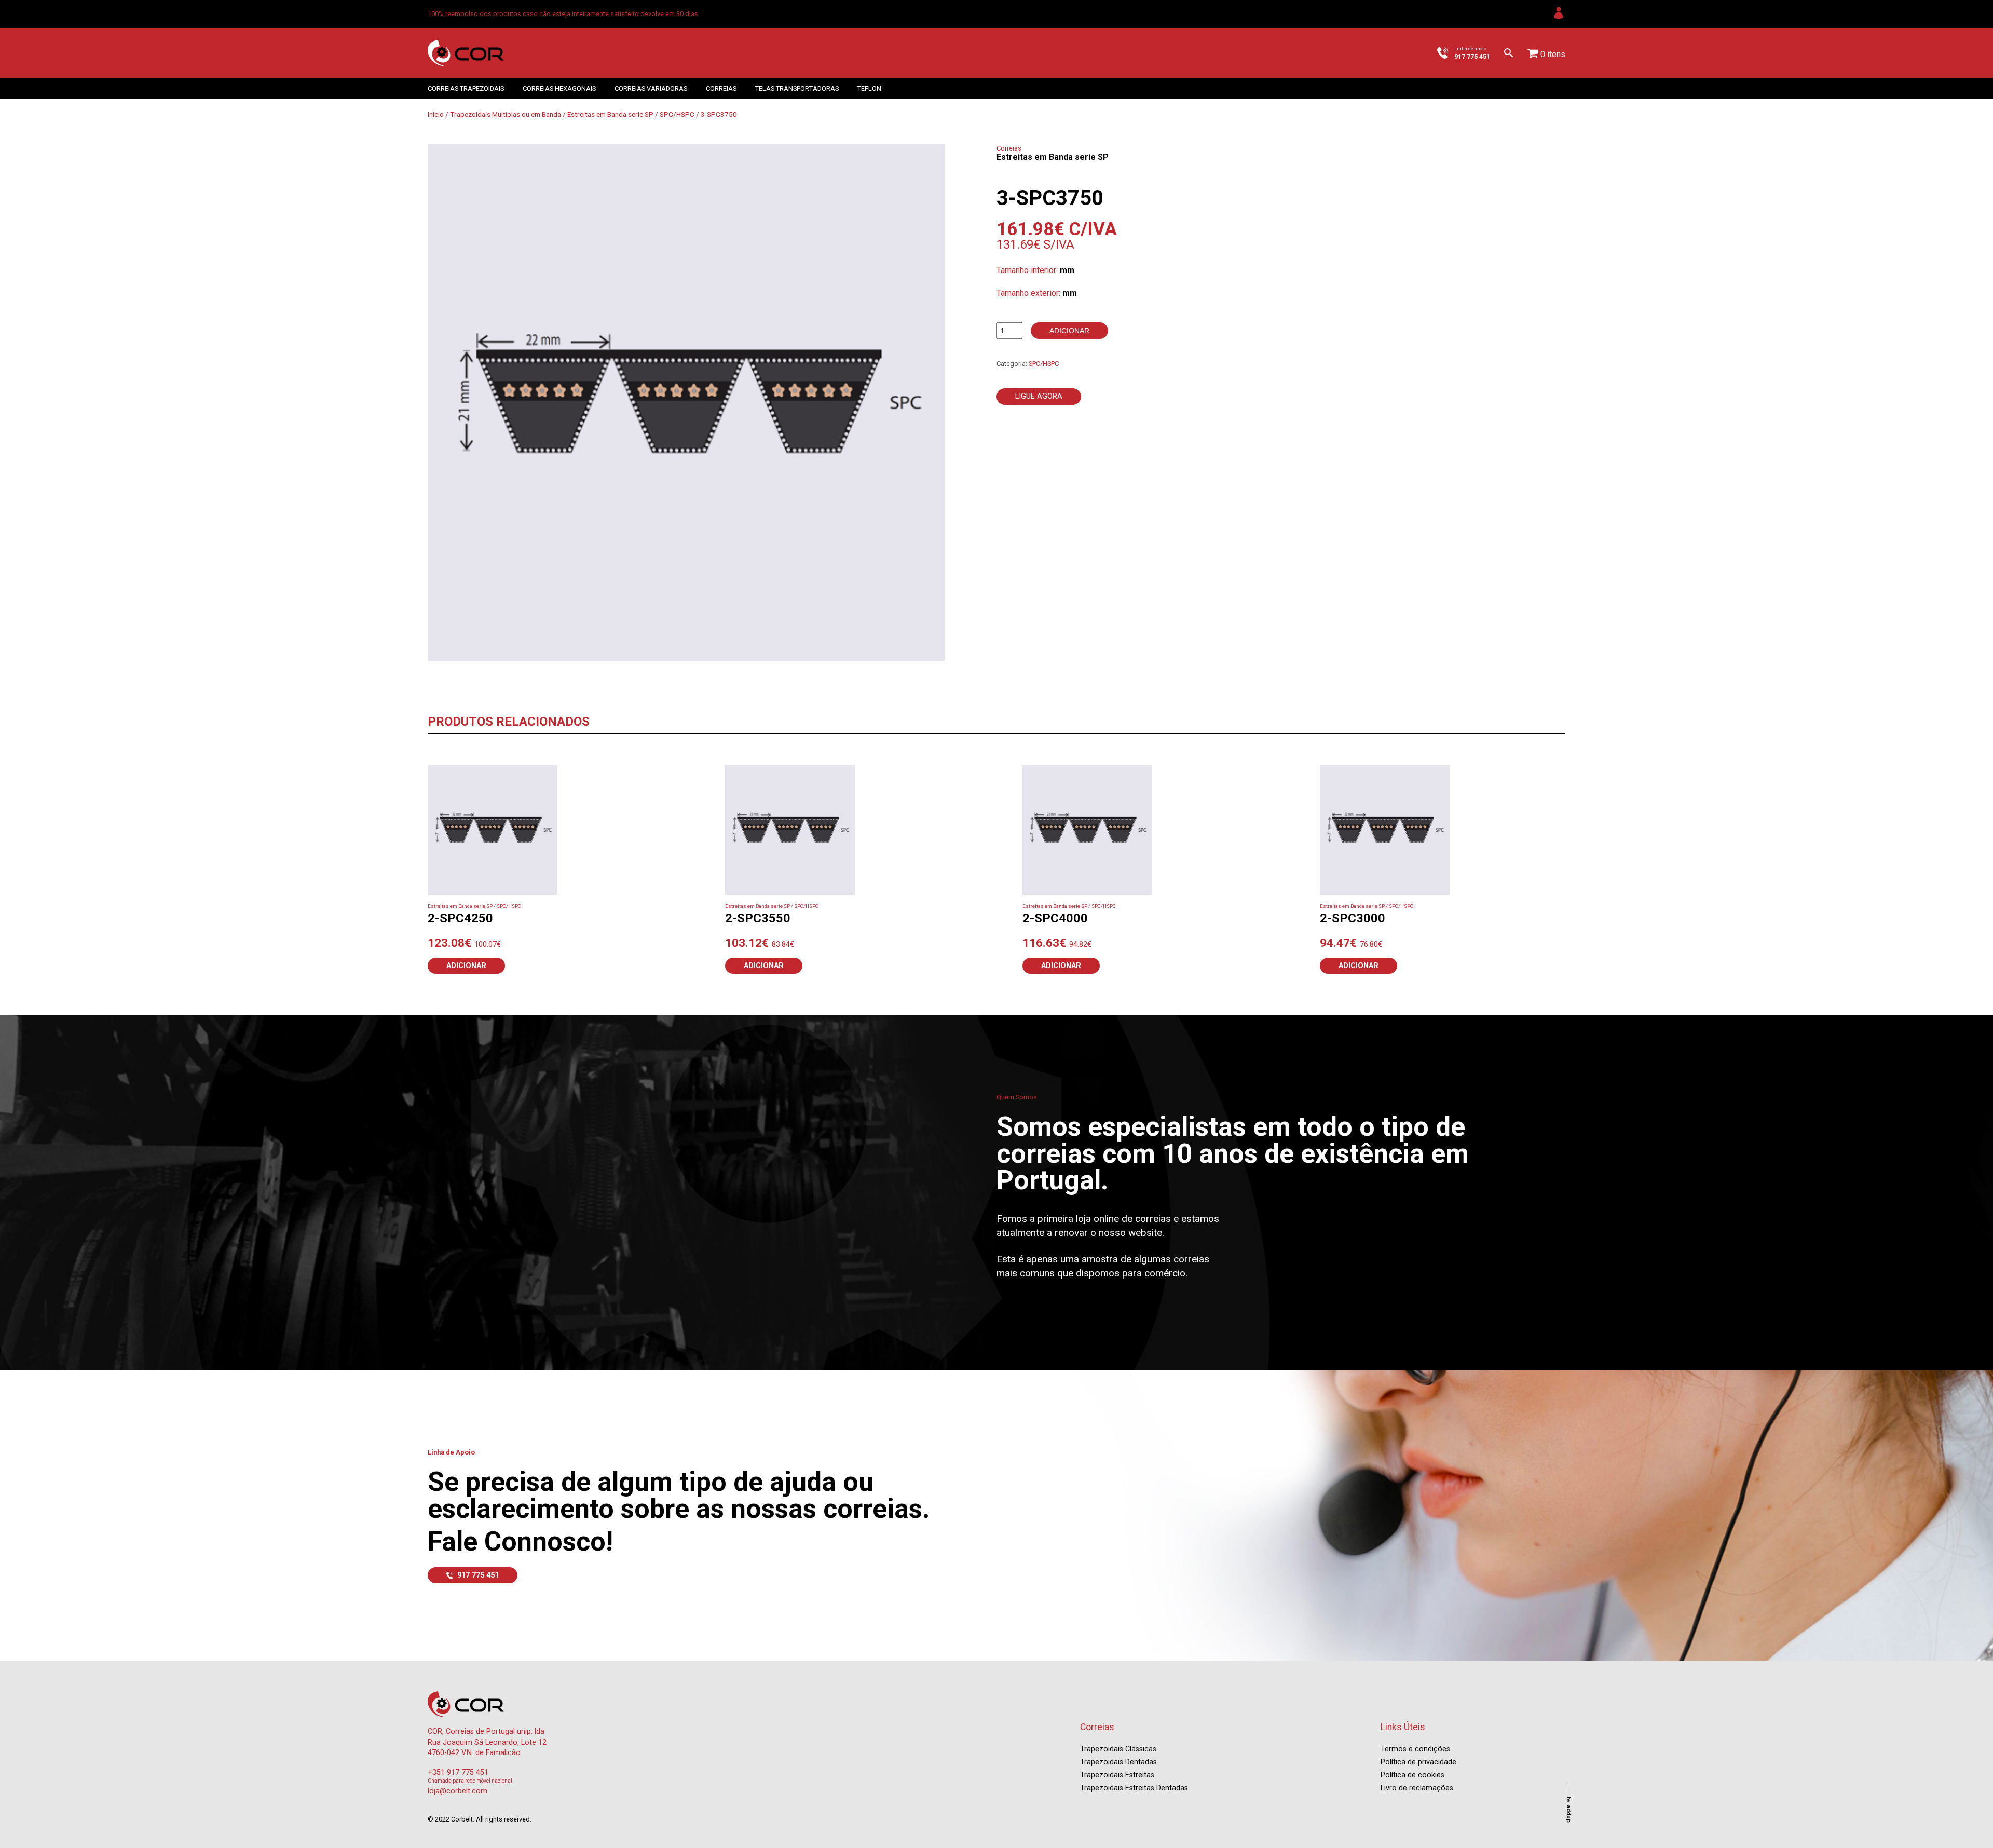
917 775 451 (478, 1575)
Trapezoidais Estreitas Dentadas (1134, 1788)
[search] (1509, 53)
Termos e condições (1415, 1749)
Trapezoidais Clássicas (1118, 1749)
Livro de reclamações (1417, 1788)
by (1569, 1810)
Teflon (869, 89)
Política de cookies (1412, 1775)
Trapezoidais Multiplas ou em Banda (506, 114)
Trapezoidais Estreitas (1117, 1775)
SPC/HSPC (677, 114)
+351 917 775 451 (458, 1772)
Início (436, 114)
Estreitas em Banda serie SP (610, 114)
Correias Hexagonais (559, 89)
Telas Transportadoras (797, 89)
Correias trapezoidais (466, 89)
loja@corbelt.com (458, 1791)
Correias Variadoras (651, 89)
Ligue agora (1039, 396)
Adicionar (1069, 331)
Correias (721, 89)
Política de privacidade (1418, 1762)
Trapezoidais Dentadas (1118, 1762)
